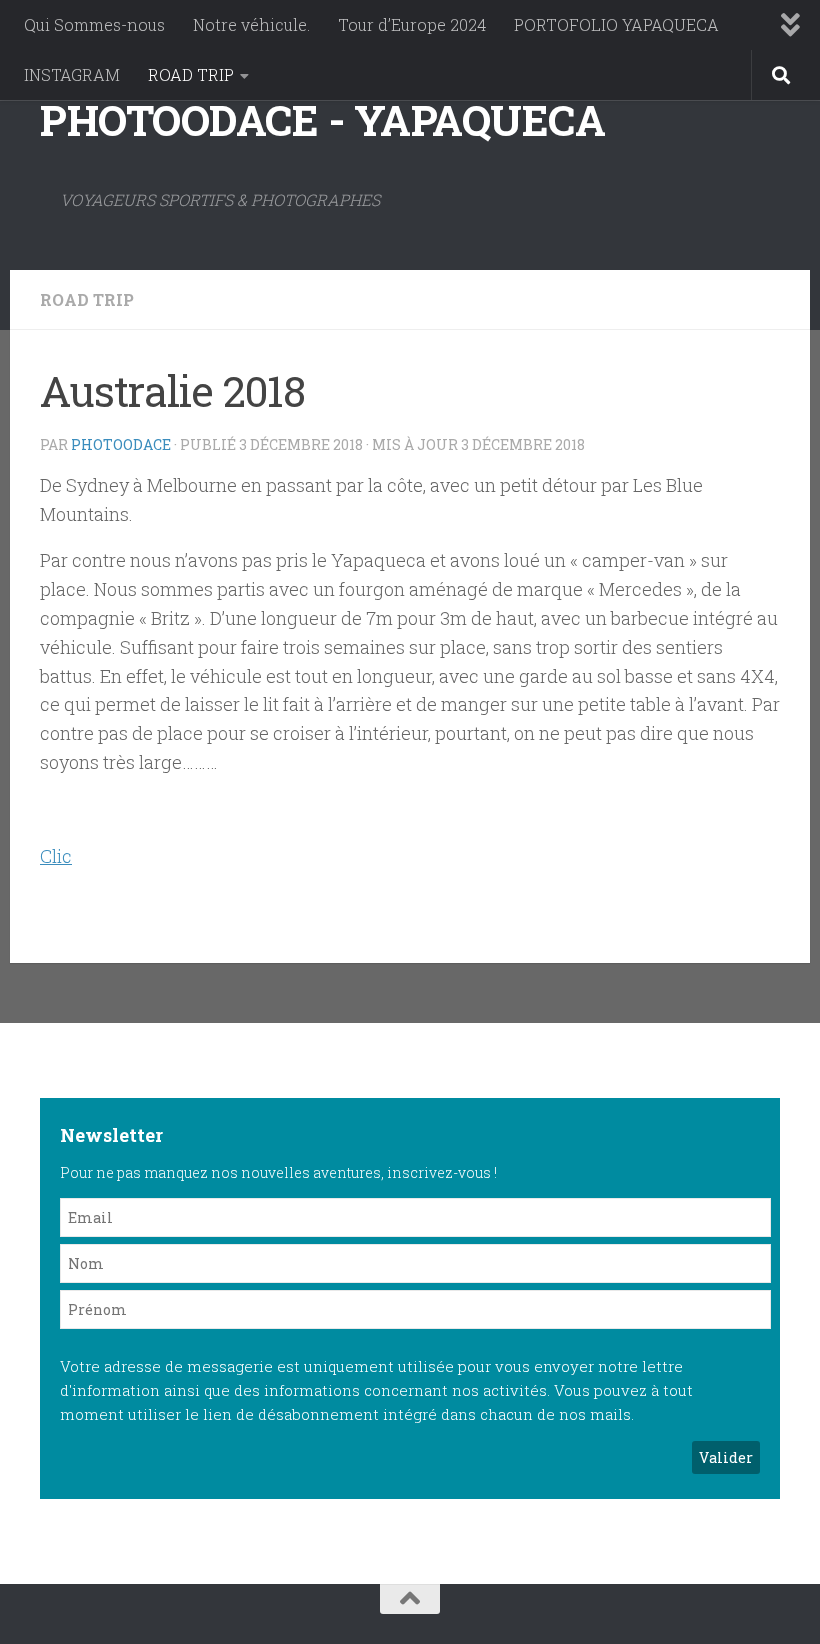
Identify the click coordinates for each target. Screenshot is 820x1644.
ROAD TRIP (191, 74)
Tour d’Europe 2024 (412, 24)
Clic (56, 856)
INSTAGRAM (72, 74)
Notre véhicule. (251, 24)
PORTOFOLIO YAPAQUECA (616, 24)
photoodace (121, 444)
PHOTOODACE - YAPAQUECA (322, 119)
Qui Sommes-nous (94, 24)
